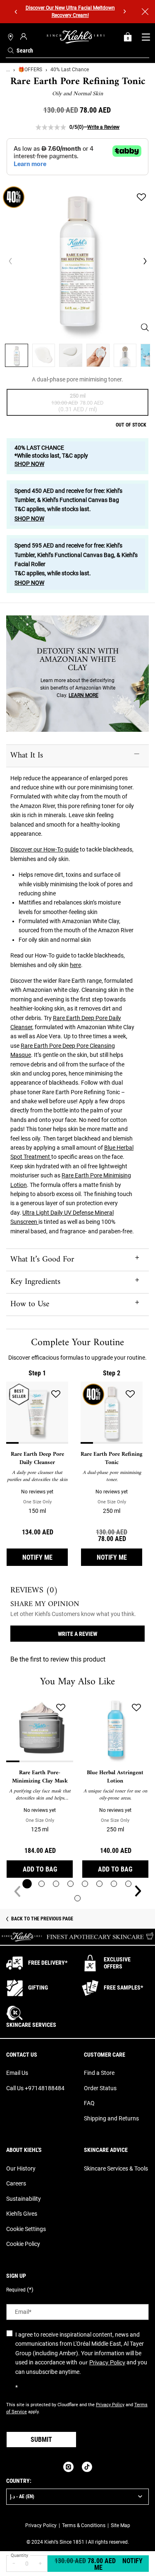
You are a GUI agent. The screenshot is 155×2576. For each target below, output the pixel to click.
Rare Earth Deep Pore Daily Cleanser (37, 1458)
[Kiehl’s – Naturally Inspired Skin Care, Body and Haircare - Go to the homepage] (76, 37)
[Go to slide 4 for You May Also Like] (70, 1884)
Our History (21, 2168)
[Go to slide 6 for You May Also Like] (99, 1884)
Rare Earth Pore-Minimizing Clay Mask (40, 1777)
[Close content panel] (145, 12)
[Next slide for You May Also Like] (138, 1891)
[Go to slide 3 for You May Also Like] (56, 1884)
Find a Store (99, 2073)
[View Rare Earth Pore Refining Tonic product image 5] (125, 355)
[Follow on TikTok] (87, 2467)
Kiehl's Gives (22, 2214)
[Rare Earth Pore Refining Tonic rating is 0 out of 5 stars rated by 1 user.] (51, 127)
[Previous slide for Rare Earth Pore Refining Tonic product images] (10, 261)
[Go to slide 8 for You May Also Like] (128, 1884)
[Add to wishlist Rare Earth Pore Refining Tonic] (141, 197)
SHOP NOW (29, 464)
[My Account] (25, 36)
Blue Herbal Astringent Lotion (115, 1777)
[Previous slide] (16, 12)
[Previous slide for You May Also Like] (17, 1891)
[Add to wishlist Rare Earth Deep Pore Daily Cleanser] (56, 1394)
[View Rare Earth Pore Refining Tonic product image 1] (17, 355)
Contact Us (22, 2055)
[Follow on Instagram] (68, 2467)
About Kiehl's (24, 2150)
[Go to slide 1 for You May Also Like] (27, 1884)
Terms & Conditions (84, 2525)
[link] (128, 37)
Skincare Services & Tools (116, 2168)
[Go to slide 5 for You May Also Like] (85, 1884)
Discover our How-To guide (44, 849)
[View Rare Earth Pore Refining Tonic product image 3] (71, 355)
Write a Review (103, 127)
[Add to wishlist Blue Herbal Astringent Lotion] (136, 1708)
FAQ (89, 2103)
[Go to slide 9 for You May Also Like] (77, 1898)
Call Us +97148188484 (35, 2088)
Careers (16, 2183)
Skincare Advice (106, 2150)
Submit (41, 2440)
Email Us (17, 2073)
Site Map (120, 2525)
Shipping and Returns (111, 2118)
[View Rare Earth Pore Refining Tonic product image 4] (98, 355)
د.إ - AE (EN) (22, 2496)
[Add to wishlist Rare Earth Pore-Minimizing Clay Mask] (61, 1708)
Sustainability (24, 2199)
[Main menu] (146, 37)
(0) (80, 127)
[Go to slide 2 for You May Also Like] (42, 1884)
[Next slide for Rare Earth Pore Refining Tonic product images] (145, 261)
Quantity (19, 2555)
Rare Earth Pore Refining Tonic (112, 1458)
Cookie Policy (23, 2244)
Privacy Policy (107, 2362)
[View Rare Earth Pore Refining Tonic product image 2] (44, 355)
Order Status (100, 2088)
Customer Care (105, 2055)
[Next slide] (125, 12)
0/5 (73, 127)
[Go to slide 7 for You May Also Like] (114, 1884)
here (75, 965)
